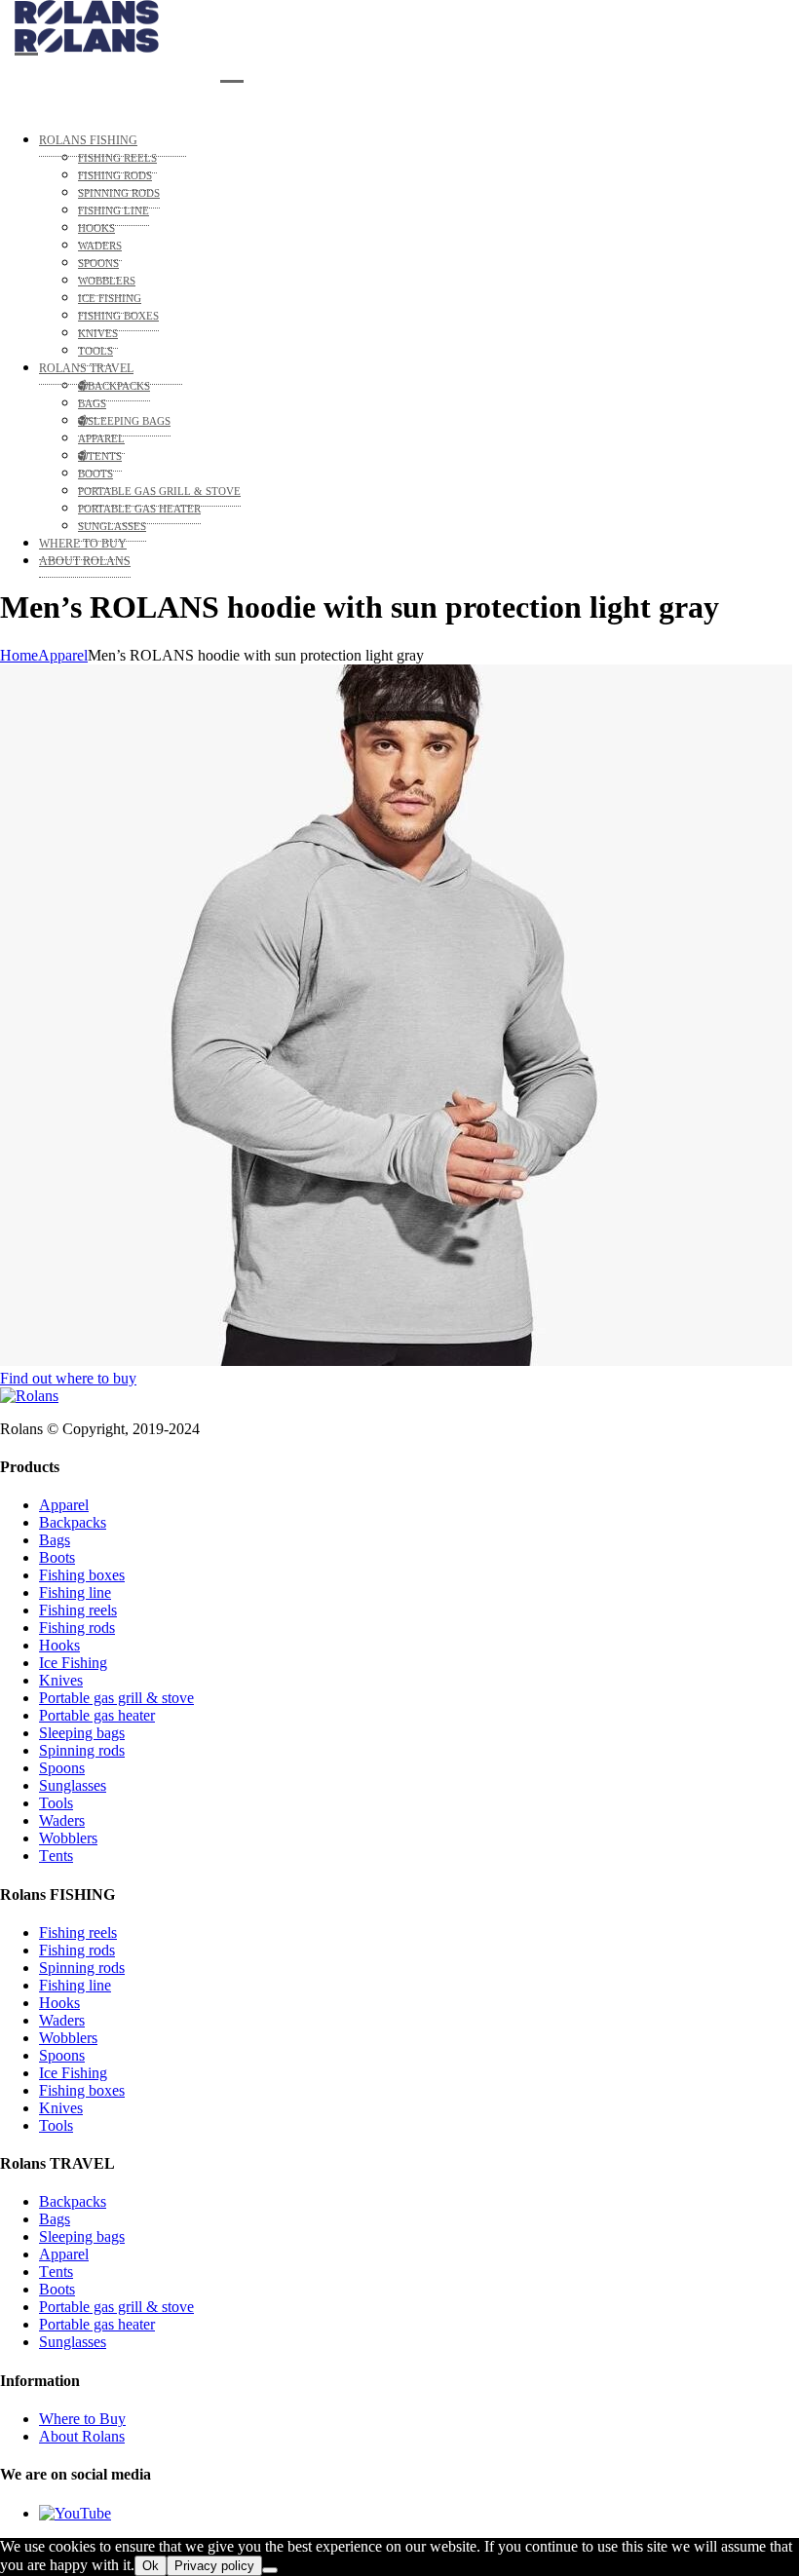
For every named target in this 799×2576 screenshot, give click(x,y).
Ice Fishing (73, 1663)
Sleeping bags (82, 1733)
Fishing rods (77, 1628)
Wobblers (68, 1838)
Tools (56, 1803)
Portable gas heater (97, 1715)
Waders (62, 1820)
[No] (270, 2570)
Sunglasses (73, 1785)
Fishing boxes (82, 1575)
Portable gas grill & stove (116, 1698)
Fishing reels (78, 1610)
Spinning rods (82, 1750)
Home (19, 655)
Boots (57, 1557)
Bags (55, 1540)
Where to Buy (82, 2419)
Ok (151, 2566)
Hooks (59, 1645)
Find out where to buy (68, 1378)
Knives (61, 1680)
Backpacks (73, 1522)
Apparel (63, 655)
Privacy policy (214, 2566)
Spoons (62, 1768)
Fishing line (75, 1592)
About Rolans (82, 2436)
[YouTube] (75, 2513)
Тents (56, 1856)
